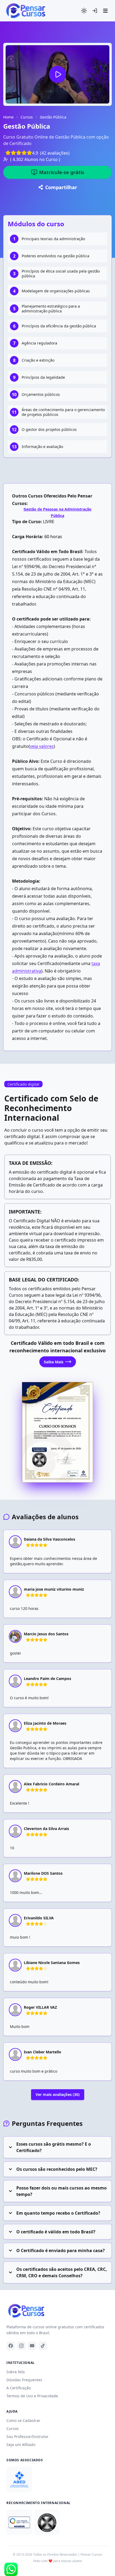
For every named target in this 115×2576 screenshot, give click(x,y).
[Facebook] (11, 2346)
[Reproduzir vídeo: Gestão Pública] (57, 74)
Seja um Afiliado (21, 2445)
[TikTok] (43, 2346)
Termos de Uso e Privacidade (32, 2396)
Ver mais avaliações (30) (58, 2094)
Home (8, 117)
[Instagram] (21, 2346)
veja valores (42, 746)
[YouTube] (32, 2346)
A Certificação (19, 2388)
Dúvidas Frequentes (24, 2380)
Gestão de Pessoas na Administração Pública (57, 512)
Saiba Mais (54, 1362)
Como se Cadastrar (23, 2420)
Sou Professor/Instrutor (27, 2437)
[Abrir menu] (105, 11)
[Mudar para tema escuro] (84, 11)
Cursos (27, 117)
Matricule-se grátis (62, 172)
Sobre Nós (16, 2372)
